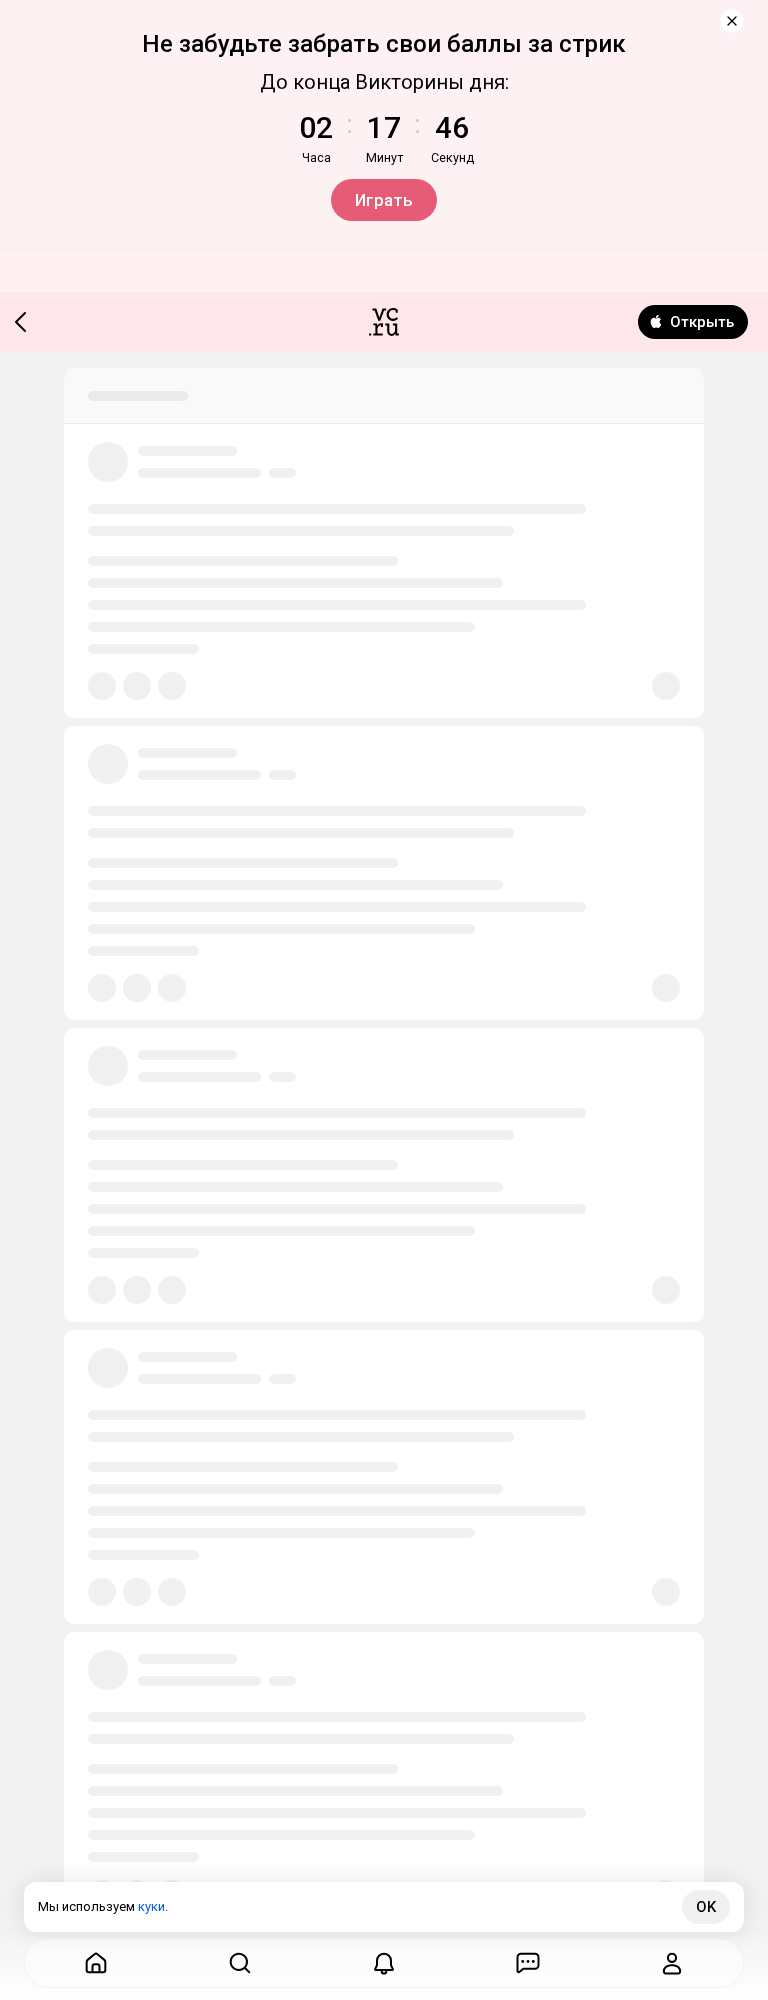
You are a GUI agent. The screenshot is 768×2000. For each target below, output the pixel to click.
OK (706, 1907)
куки (151, 1906)
